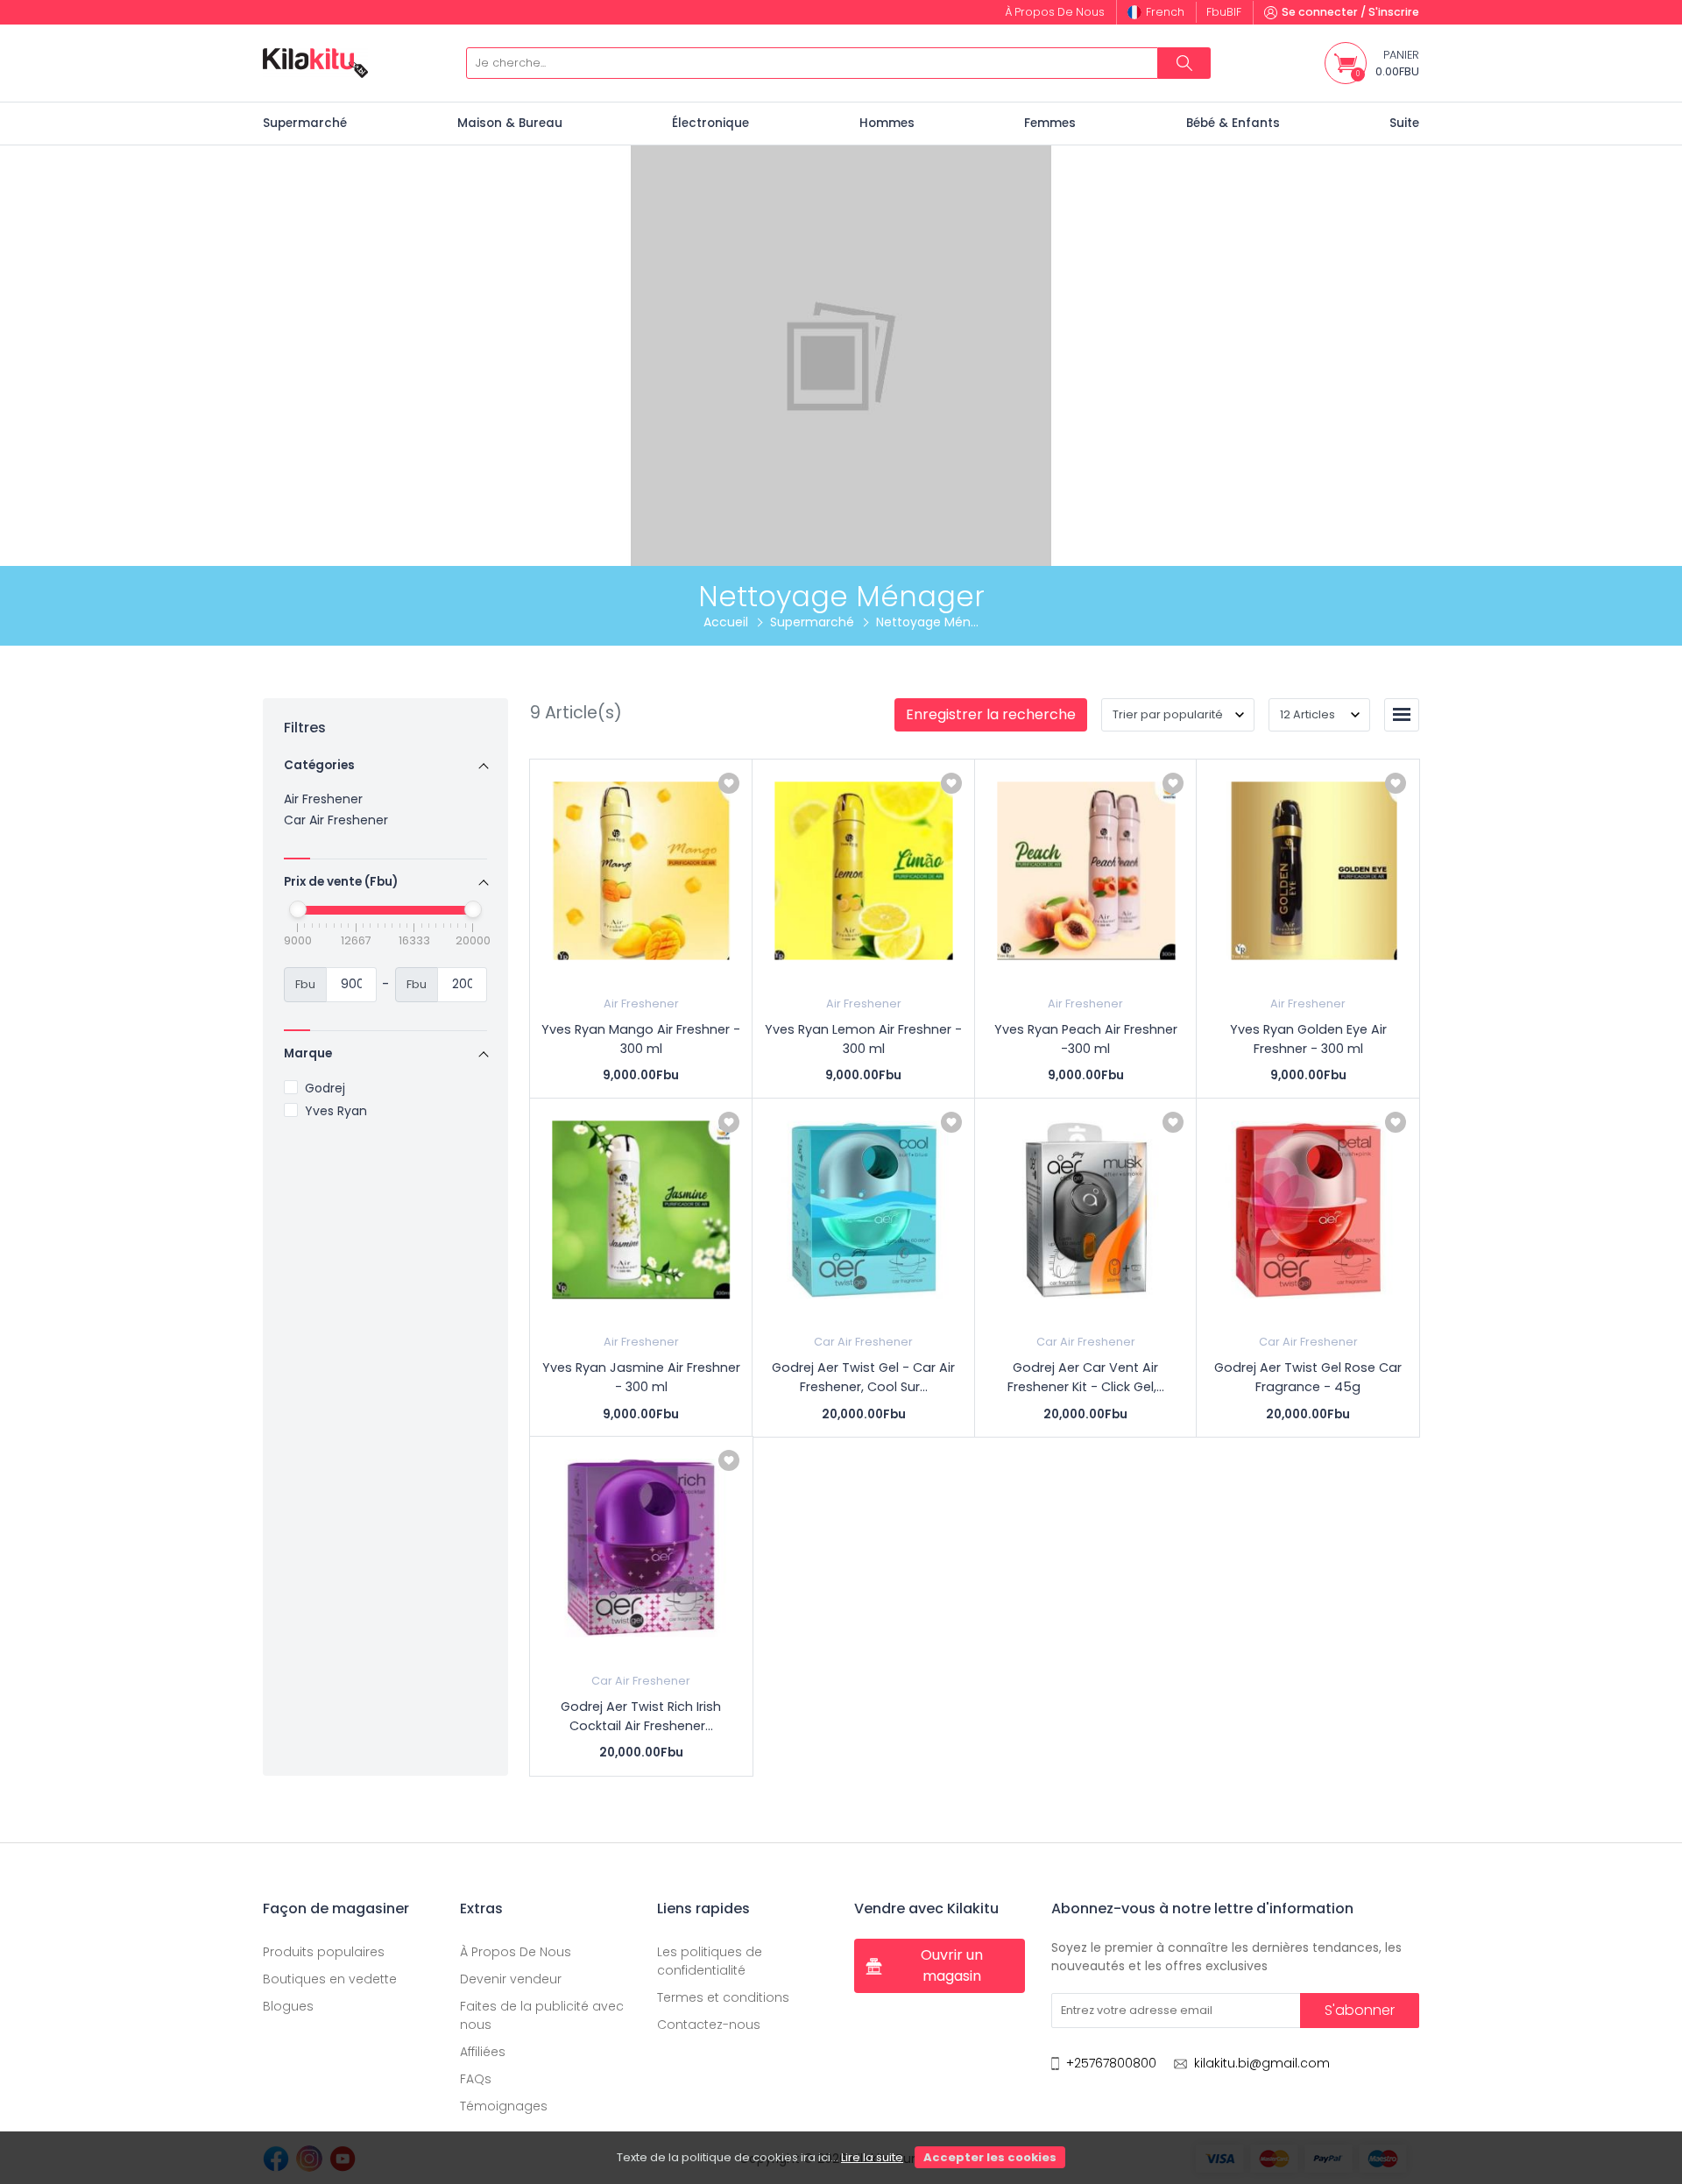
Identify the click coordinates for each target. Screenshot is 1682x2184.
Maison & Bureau (510, 123)
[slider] (298, 909)
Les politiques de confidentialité (710, 1961)
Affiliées (483, 2052)
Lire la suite (872, 2157)
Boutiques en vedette (330, 1979)
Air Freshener (323, 799)
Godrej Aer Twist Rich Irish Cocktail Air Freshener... (641, 1716)
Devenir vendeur (511, 1979)
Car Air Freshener (336, 820)
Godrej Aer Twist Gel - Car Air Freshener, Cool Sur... (863, 1377)
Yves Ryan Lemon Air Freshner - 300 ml (863, 1039)
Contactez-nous (709, 2025)
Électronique (710, 123)
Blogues (288, 2006)
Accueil (726, 622)
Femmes (1050, 123)
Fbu (1224, 12)
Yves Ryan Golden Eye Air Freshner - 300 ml (1308, 1039)
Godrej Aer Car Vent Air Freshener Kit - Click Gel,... (1086, 1377)
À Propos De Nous (516, 1952)
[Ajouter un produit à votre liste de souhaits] (729, 783)
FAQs (476, 2079)
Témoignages (504, 2106)
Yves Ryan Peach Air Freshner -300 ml (1086, 1039)
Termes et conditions (723, 1997)
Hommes (887, 123)
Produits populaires (324, 1952)
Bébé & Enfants (1233, 123)
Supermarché (305, 123)
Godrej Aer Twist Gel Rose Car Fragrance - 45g (1308, 1377)
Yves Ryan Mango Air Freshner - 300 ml (641, 1039)
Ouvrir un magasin (952, 1965)
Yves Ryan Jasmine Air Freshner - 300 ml (641, 1377)
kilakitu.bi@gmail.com (1262, 2063)
